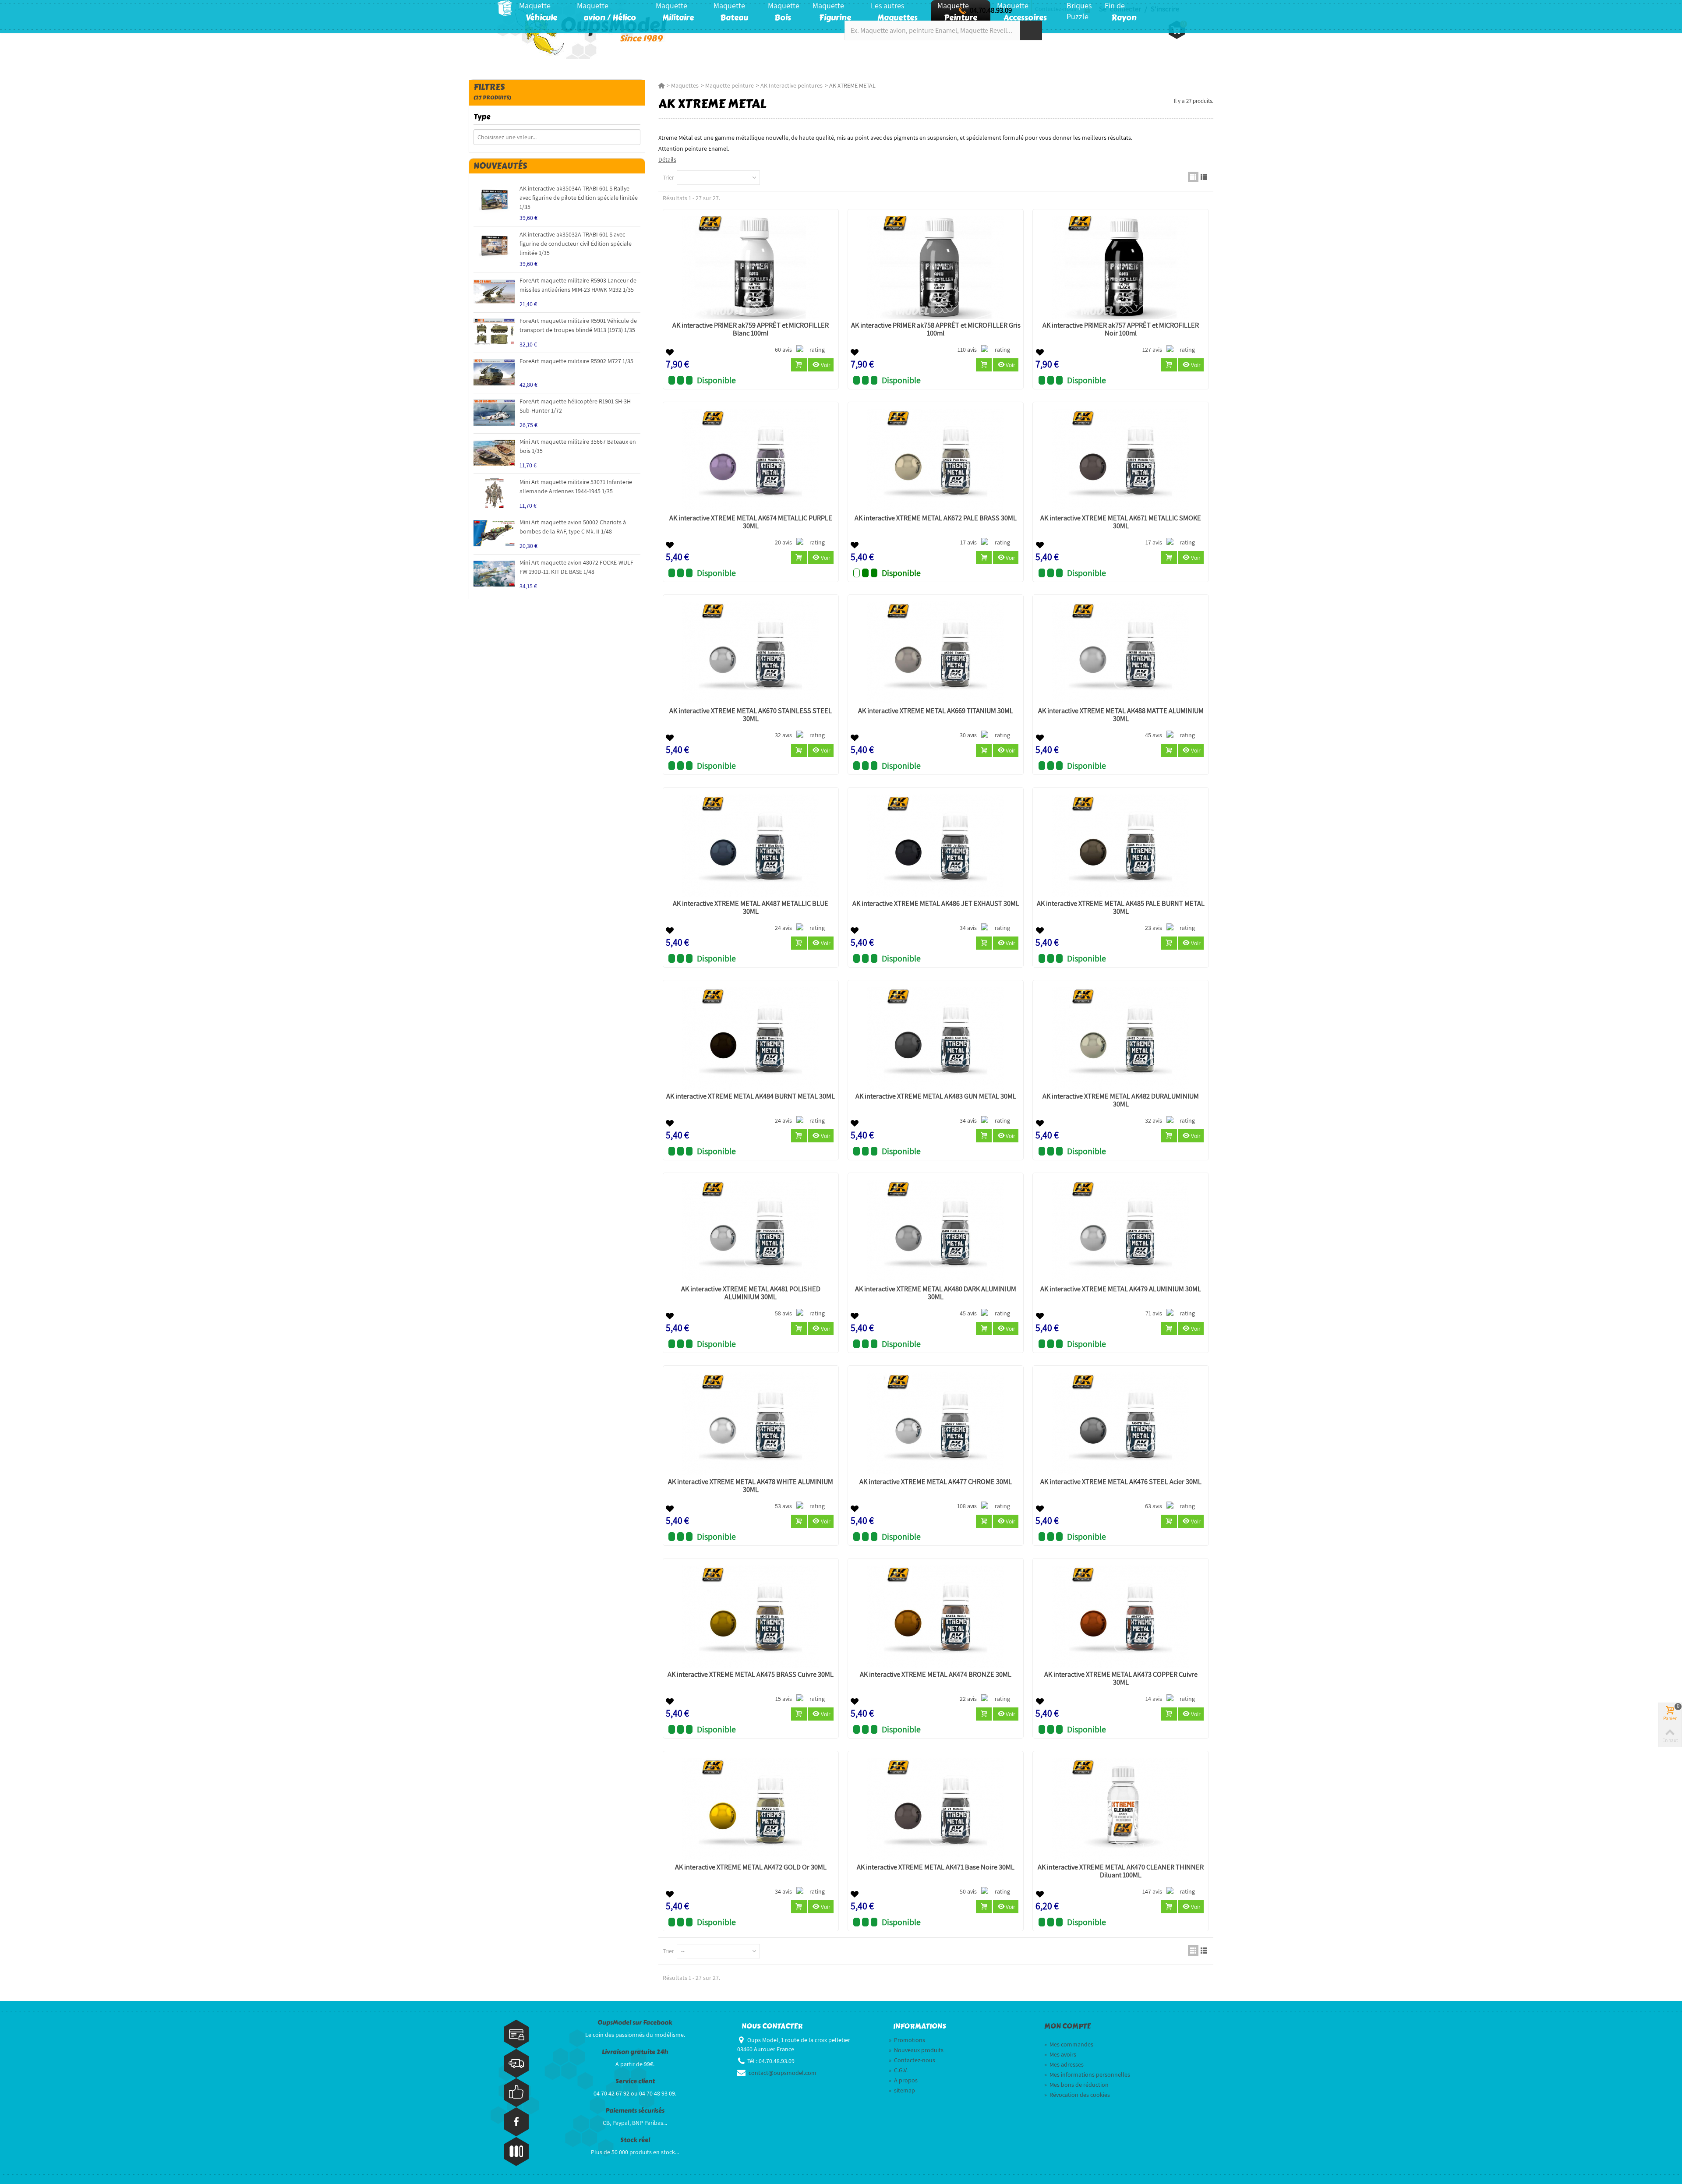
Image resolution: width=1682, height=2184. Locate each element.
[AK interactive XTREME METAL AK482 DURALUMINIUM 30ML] (1120, 1038)
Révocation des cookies (1077, 2095)
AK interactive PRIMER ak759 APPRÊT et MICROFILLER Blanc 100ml (751, 329)
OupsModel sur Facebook (635, 2023)
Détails (667, 159)
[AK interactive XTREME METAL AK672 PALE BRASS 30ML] (936, 460)
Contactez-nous (912, 2060)
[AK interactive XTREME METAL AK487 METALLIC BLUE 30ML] (751, 846)
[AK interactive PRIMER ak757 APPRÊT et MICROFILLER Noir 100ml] (1120, 267)
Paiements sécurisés (635, 2111)
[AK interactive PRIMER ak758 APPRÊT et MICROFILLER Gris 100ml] (936, 267)
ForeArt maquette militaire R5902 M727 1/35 (576, 361)
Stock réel (635, 2140)
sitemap (902, 2090)
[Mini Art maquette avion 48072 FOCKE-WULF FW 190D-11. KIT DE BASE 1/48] (494, 574)
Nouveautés (500, 166)
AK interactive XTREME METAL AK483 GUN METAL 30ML (936, 1096)
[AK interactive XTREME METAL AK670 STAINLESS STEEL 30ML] (751, 653)
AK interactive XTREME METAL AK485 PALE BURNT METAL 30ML (1121, 908)
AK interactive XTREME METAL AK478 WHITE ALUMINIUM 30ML (751, 1486)
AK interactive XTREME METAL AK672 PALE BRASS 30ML (936, 518)
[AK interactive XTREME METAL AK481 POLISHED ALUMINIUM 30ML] (751, 1231)
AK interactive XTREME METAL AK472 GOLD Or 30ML (751, 1867)
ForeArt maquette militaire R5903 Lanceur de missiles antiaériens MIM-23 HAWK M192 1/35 (578, 285)
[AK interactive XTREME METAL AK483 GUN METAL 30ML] (936, 1038)
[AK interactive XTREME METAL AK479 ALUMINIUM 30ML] (1120, 1231)
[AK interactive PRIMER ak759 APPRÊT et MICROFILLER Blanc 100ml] (751, 267)
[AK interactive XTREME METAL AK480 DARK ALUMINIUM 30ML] (936, 1231)
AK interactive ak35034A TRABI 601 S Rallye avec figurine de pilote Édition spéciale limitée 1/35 (579, 198)
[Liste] (1204, 177)
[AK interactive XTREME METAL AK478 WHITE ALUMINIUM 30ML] (751, 1424)
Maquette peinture (730, 85)
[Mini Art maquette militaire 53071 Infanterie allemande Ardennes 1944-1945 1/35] (494, 493)
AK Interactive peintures (792, 85)
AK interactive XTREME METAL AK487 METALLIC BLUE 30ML (751, 908)
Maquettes (685, 85)
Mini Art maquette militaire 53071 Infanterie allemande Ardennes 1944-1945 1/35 (576, 486)
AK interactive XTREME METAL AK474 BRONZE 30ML (936, 1675)
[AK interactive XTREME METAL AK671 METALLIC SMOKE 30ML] (1120, 460)
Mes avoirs (1060, 2054)
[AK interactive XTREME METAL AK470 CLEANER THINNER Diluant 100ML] (1120, 1809)
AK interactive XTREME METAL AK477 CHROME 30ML (936, 1482)
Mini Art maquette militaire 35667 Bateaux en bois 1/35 (578, 446)
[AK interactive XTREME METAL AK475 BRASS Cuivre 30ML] (751, 1617)
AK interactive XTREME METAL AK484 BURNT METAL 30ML (751, 1096)
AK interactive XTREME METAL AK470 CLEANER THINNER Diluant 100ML (1121, 1871)
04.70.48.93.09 (991, 10)
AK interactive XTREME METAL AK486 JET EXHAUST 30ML (936, 904)
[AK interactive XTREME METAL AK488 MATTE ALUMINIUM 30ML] (1120, 653)
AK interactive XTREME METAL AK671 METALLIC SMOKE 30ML (1121, 522)
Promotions (907, 2040)
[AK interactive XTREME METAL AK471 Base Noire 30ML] (936, 1809)
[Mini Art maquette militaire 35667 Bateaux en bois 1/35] (494, 453)
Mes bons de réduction (1076, 2085)
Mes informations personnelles (1087, 2074)
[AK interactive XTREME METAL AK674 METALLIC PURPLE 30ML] (751, 460)
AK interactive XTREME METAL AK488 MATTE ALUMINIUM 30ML (1121, 715)
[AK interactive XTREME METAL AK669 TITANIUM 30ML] (936, 653)
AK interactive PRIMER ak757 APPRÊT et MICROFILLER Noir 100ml (1121, 329)
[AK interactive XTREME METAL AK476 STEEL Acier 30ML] (1120, 1424)
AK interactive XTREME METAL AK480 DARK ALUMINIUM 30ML (936, 1293)
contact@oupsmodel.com (783, 2073)
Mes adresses (1064, 2064)
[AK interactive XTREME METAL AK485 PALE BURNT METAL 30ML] (1120, 846)
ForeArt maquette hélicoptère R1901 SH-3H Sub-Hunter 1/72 (575, 406)
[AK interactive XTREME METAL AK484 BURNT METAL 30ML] (751, 1038)
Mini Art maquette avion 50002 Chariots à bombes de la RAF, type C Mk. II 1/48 (573, 527)
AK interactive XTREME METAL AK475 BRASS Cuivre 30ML (751, 1675)
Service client (635, 2081)
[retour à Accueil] (661, 85)
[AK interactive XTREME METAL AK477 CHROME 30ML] (936, 1424)
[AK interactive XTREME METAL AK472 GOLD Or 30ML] (751, 1809)
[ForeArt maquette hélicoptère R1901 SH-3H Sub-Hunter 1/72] (494, 412)
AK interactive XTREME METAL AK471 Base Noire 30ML (936, 1867)
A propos (903, 2080)
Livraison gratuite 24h (635, 2052)
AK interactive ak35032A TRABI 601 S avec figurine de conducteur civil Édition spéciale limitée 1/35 (576, 244)
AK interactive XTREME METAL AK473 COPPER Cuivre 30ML (1121, 1679)
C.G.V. (898, 2070)
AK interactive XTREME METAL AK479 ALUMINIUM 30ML (1121, 1289)
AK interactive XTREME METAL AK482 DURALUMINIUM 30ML (1121, 1100)
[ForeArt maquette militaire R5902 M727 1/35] (494, 372)
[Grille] (1193, 177)
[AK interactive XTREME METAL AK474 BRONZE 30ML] (936, 1617)
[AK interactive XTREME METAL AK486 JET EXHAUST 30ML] (936, 846)
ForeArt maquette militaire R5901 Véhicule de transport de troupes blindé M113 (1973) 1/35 (578, 325)
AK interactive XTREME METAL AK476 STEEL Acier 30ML (1121, 1482)
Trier (668, 177)
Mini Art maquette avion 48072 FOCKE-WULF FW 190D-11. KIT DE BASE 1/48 (576, 567)
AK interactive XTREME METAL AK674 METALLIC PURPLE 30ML (751, 522)
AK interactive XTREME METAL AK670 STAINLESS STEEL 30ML (751, 715)
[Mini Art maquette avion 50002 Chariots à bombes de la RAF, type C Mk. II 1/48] (494, 533)
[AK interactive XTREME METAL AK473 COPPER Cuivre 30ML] (1120, 1617)
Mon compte (1067, 2026)
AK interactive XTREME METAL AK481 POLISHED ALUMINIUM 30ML (751, 1293)
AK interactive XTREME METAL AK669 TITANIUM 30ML (936, 711)
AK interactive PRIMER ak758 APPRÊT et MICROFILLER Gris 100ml (936, 329)
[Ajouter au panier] (799, 365)
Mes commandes (1069, 2044)
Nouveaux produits (916, 2050)
